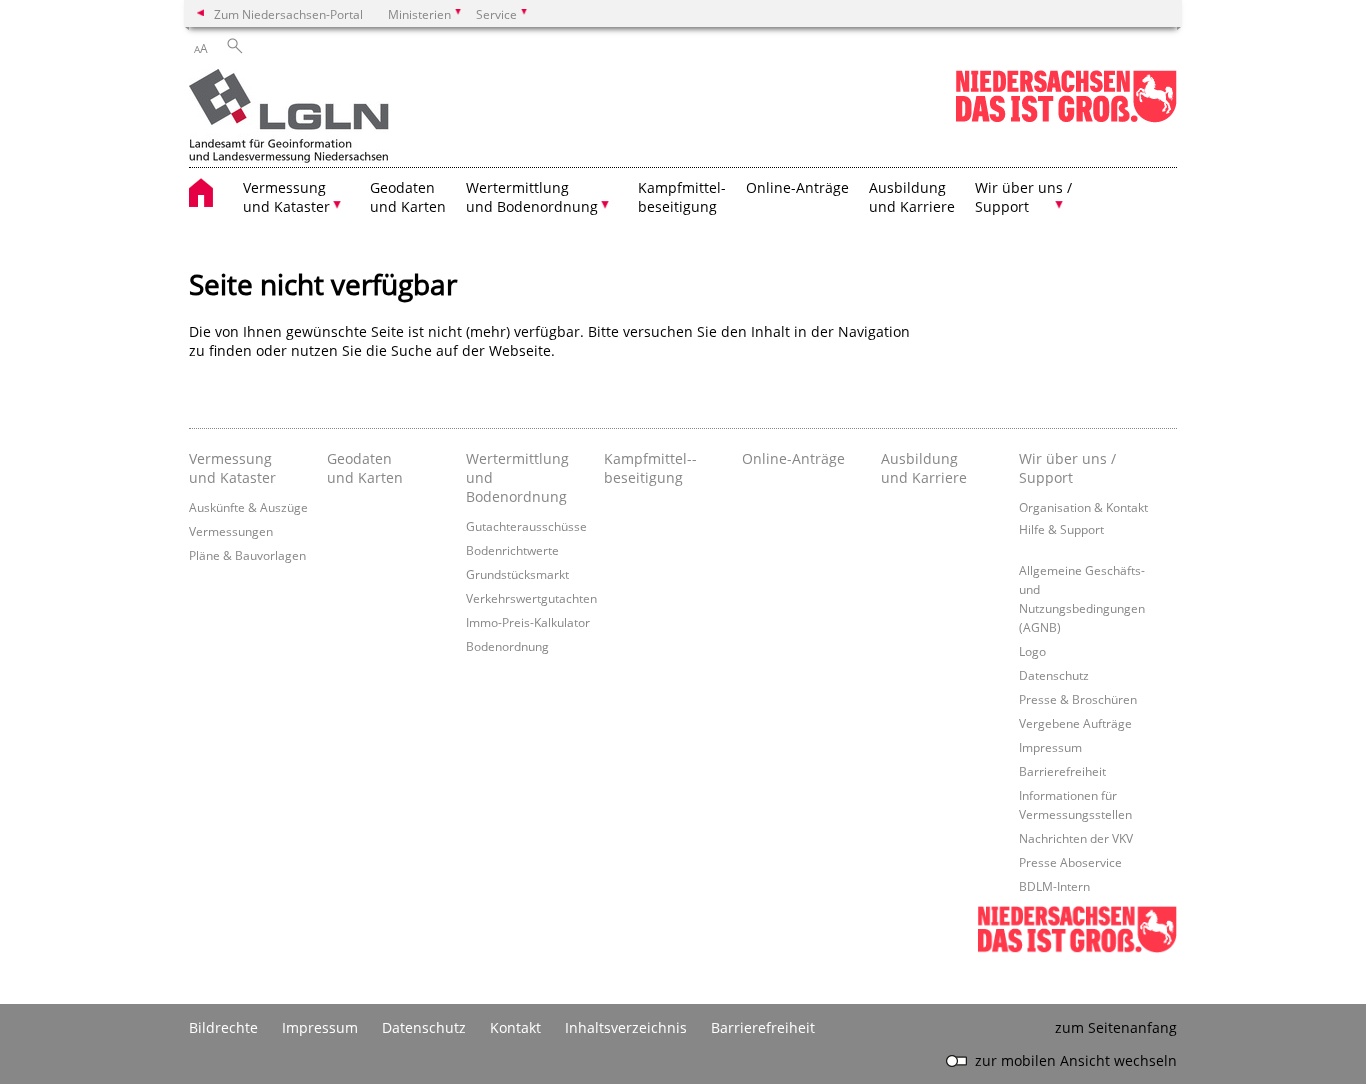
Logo (1032, 651)
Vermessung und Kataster (232, 468)
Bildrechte (223, 1027)
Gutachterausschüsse (526, 526)
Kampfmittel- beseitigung (682, 197)
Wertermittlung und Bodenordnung (517, 477)
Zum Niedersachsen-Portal (288, 14)
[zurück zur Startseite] (289, 118)
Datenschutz (1054, 675)
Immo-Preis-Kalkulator (528, 622)
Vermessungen (231, 531)
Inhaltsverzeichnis (626, 1027)
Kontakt (515, 1027)
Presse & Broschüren (1078, 699)
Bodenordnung (507, 646)
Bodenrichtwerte (512, 550)
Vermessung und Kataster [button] (286, 197)
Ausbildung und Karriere (912, 197)
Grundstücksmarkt (517, 574)
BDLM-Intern (1054, 886)
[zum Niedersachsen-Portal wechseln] (1066, 118)
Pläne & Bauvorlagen (247, 555)
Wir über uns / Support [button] (1023, 197)
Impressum (1050, 747)
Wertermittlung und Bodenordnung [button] (532, 197)
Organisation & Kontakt (1083, 507)
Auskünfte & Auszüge (248, 507)
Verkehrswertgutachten (531, 598)
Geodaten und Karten (408, 197)
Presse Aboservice (1070, 862)
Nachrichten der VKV (1076, 838)
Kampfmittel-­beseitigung (650, 468)
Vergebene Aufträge (1075, 723)
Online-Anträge (797, 187)
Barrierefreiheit (1062, 771)
